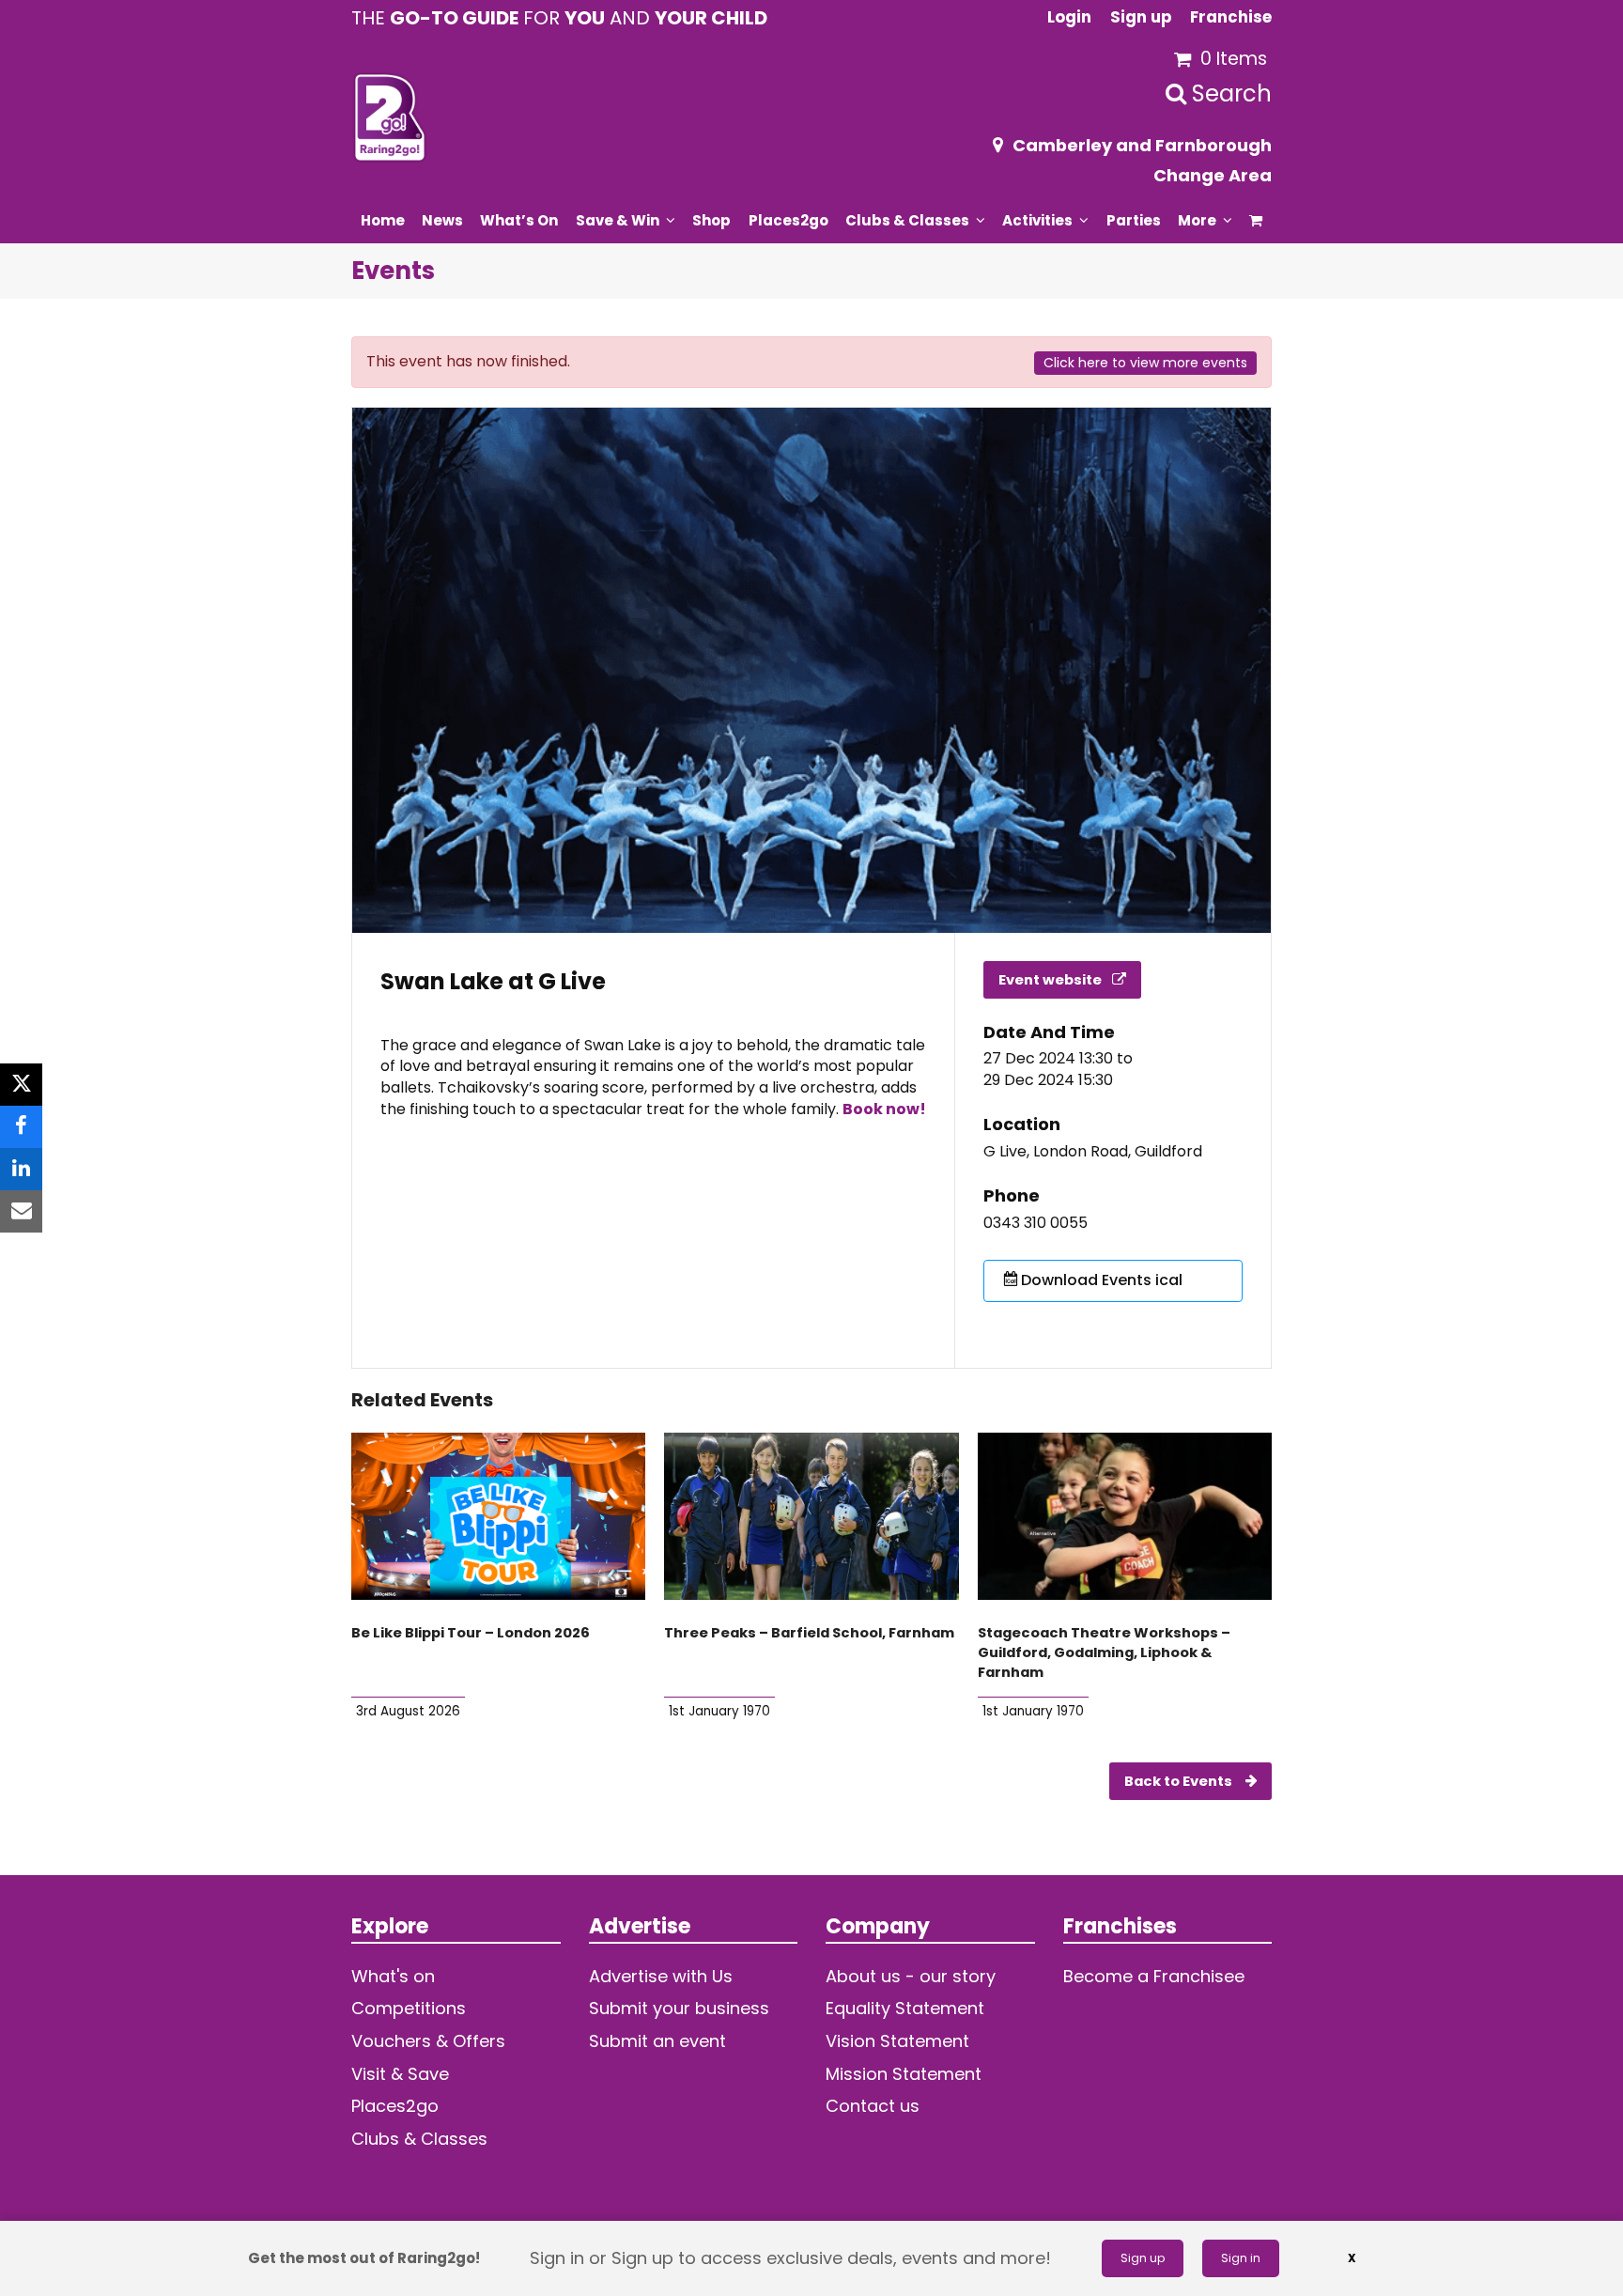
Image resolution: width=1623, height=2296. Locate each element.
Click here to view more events (1145, 363)
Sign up (1143, 2258)
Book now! (884, 1109)
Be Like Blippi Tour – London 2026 (471, 1633)
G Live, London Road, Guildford (1093, 1152)
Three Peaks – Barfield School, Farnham (809, 1633)
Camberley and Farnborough (1142, 145)
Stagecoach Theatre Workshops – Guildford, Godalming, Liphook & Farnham (1104, 1652)
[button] (1256, 220)
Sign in (1241, 2258)
